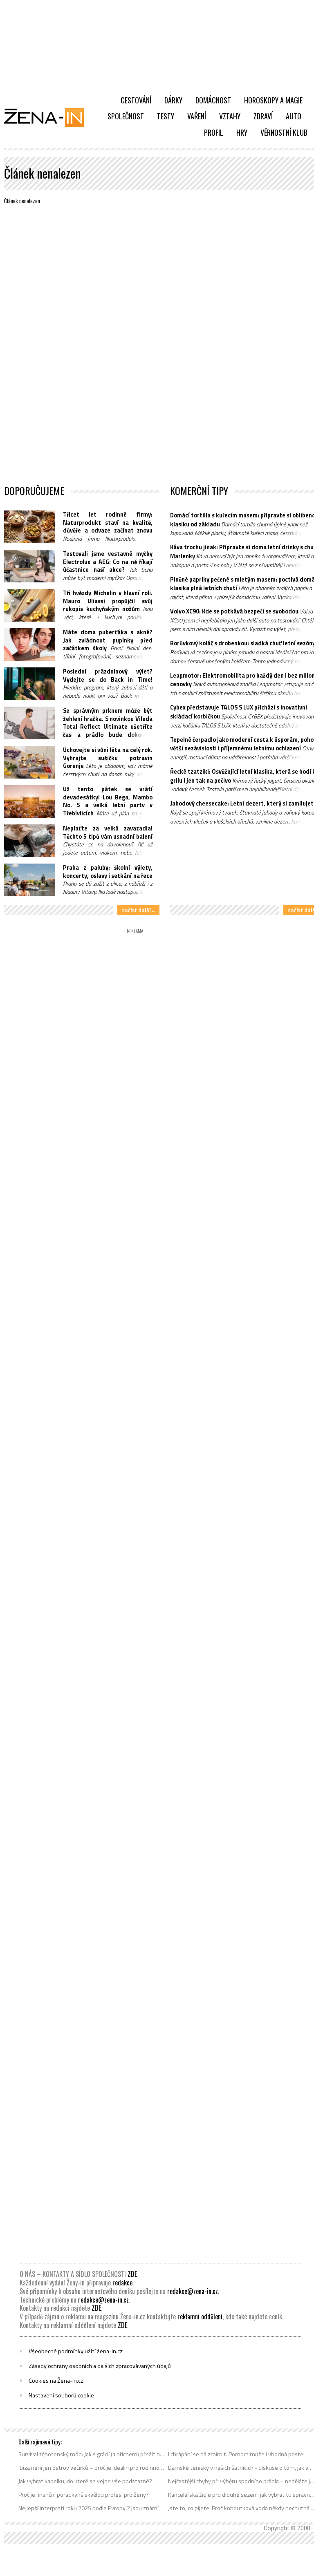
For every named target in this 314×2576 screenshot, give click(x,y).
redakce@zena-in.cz (193, 2291)
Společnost (126, 116)
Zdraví (263, 116)
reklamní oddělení (200, 2316)
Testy (166, 116)
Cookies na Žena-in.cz (56, 2381)
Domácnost (213, 100)
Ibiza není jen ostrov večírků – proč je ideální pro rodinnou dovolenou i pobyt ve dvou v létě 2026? (92, 2468)
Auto (294, 116)
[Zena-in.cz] (49, 117)
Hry (242, 132)
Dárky (173, 100)
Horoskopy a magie (273, 100)
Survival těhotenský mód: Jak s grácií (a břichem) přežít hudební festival (92, 2454)
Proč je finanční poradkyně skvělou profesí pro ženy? (84, 2495)
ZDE (132, 2274)
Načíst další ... (138, 910)
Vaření (197, 116)
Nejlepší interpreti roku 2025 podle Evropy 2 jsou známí (89, 2508)
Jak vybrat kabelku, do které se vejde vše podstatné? (85, 2481)
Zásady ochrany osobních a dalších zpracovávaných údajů (100, 2366)
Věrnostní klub (284, 132)
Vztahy (230, 116)
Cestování (136, 100)
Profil (214, 132)
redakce (122, 2283)
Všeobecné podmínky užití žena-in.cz (76, 2351)
